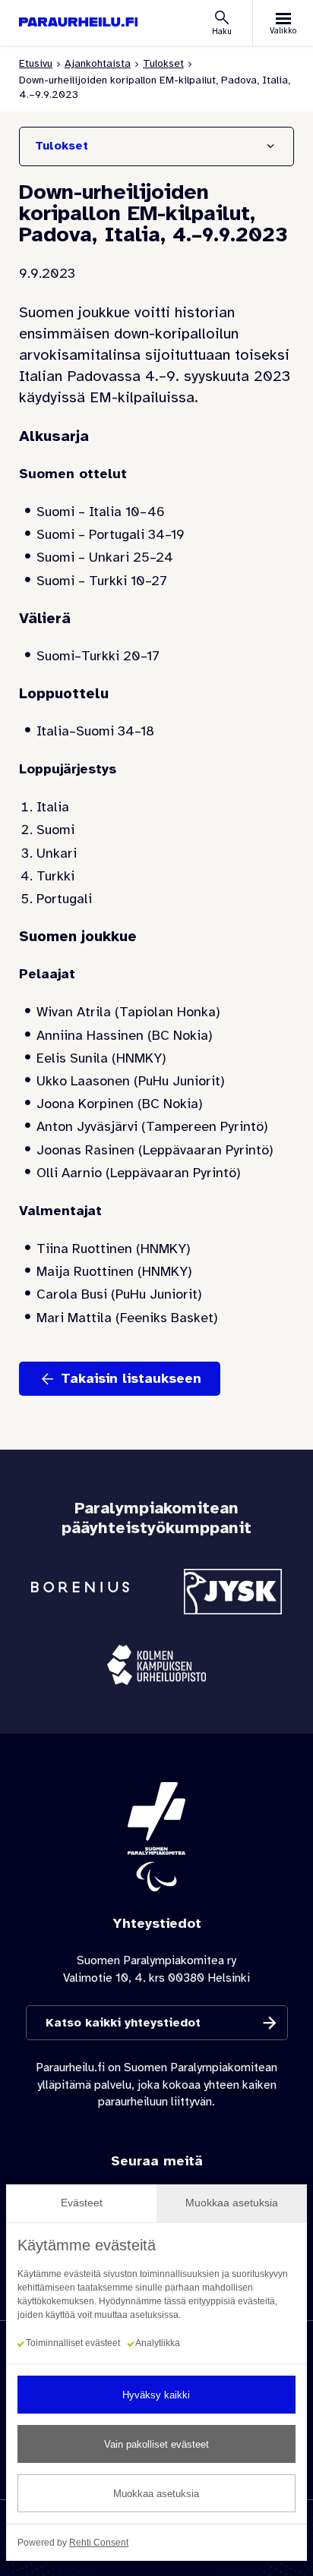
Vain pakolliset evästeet (156, 2444)
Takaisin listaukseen (131, 1378)
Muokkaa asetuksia (156, 2494)
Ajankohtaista (98, 63)
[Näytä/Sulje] (270, 146)
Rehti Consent (99, 2543)
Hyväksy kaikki (156, 2395)
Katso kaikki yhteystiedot (123, 2023)
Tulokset (163, 63)
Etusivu (36, 63)
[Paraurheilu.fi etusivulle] (78, 22)
